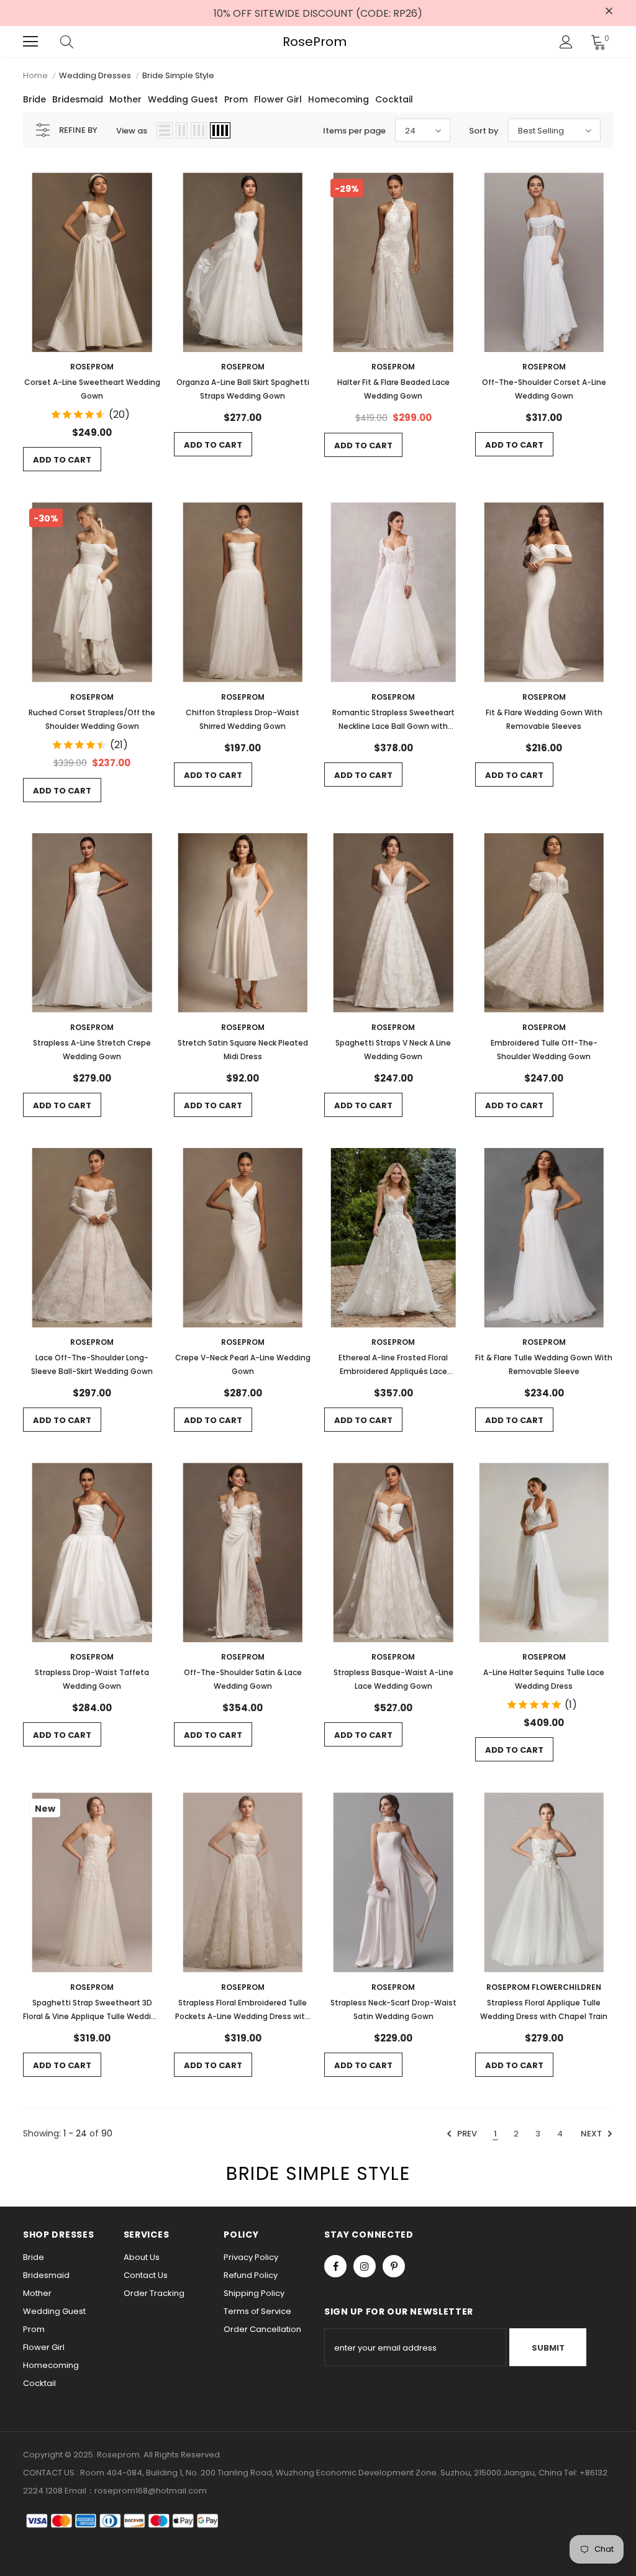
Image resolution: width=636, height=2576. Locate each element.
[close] (609, 12)
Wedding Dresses (95, 75)
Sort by (484, 131)
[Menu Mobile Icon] (30, 42)
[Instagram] (365, 2266)
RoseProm (315, 42)
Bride (34, 99)
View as (132, 131)
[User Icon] (566, 42)
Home (35, 75)
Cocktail (394, 99)
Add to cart (62, 460)
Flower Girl (278, 99)
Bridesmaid (78, 99)
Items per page (354, 131)
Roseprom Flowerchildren (544, 1987)
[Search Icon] (79, 42)
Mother (125, 99)
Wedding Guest (183, 99)
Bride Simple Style (178, 75)
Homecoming (338, 99)
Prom (236, 99)
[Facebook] (335, 2266)
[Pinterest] (394, 2266)
